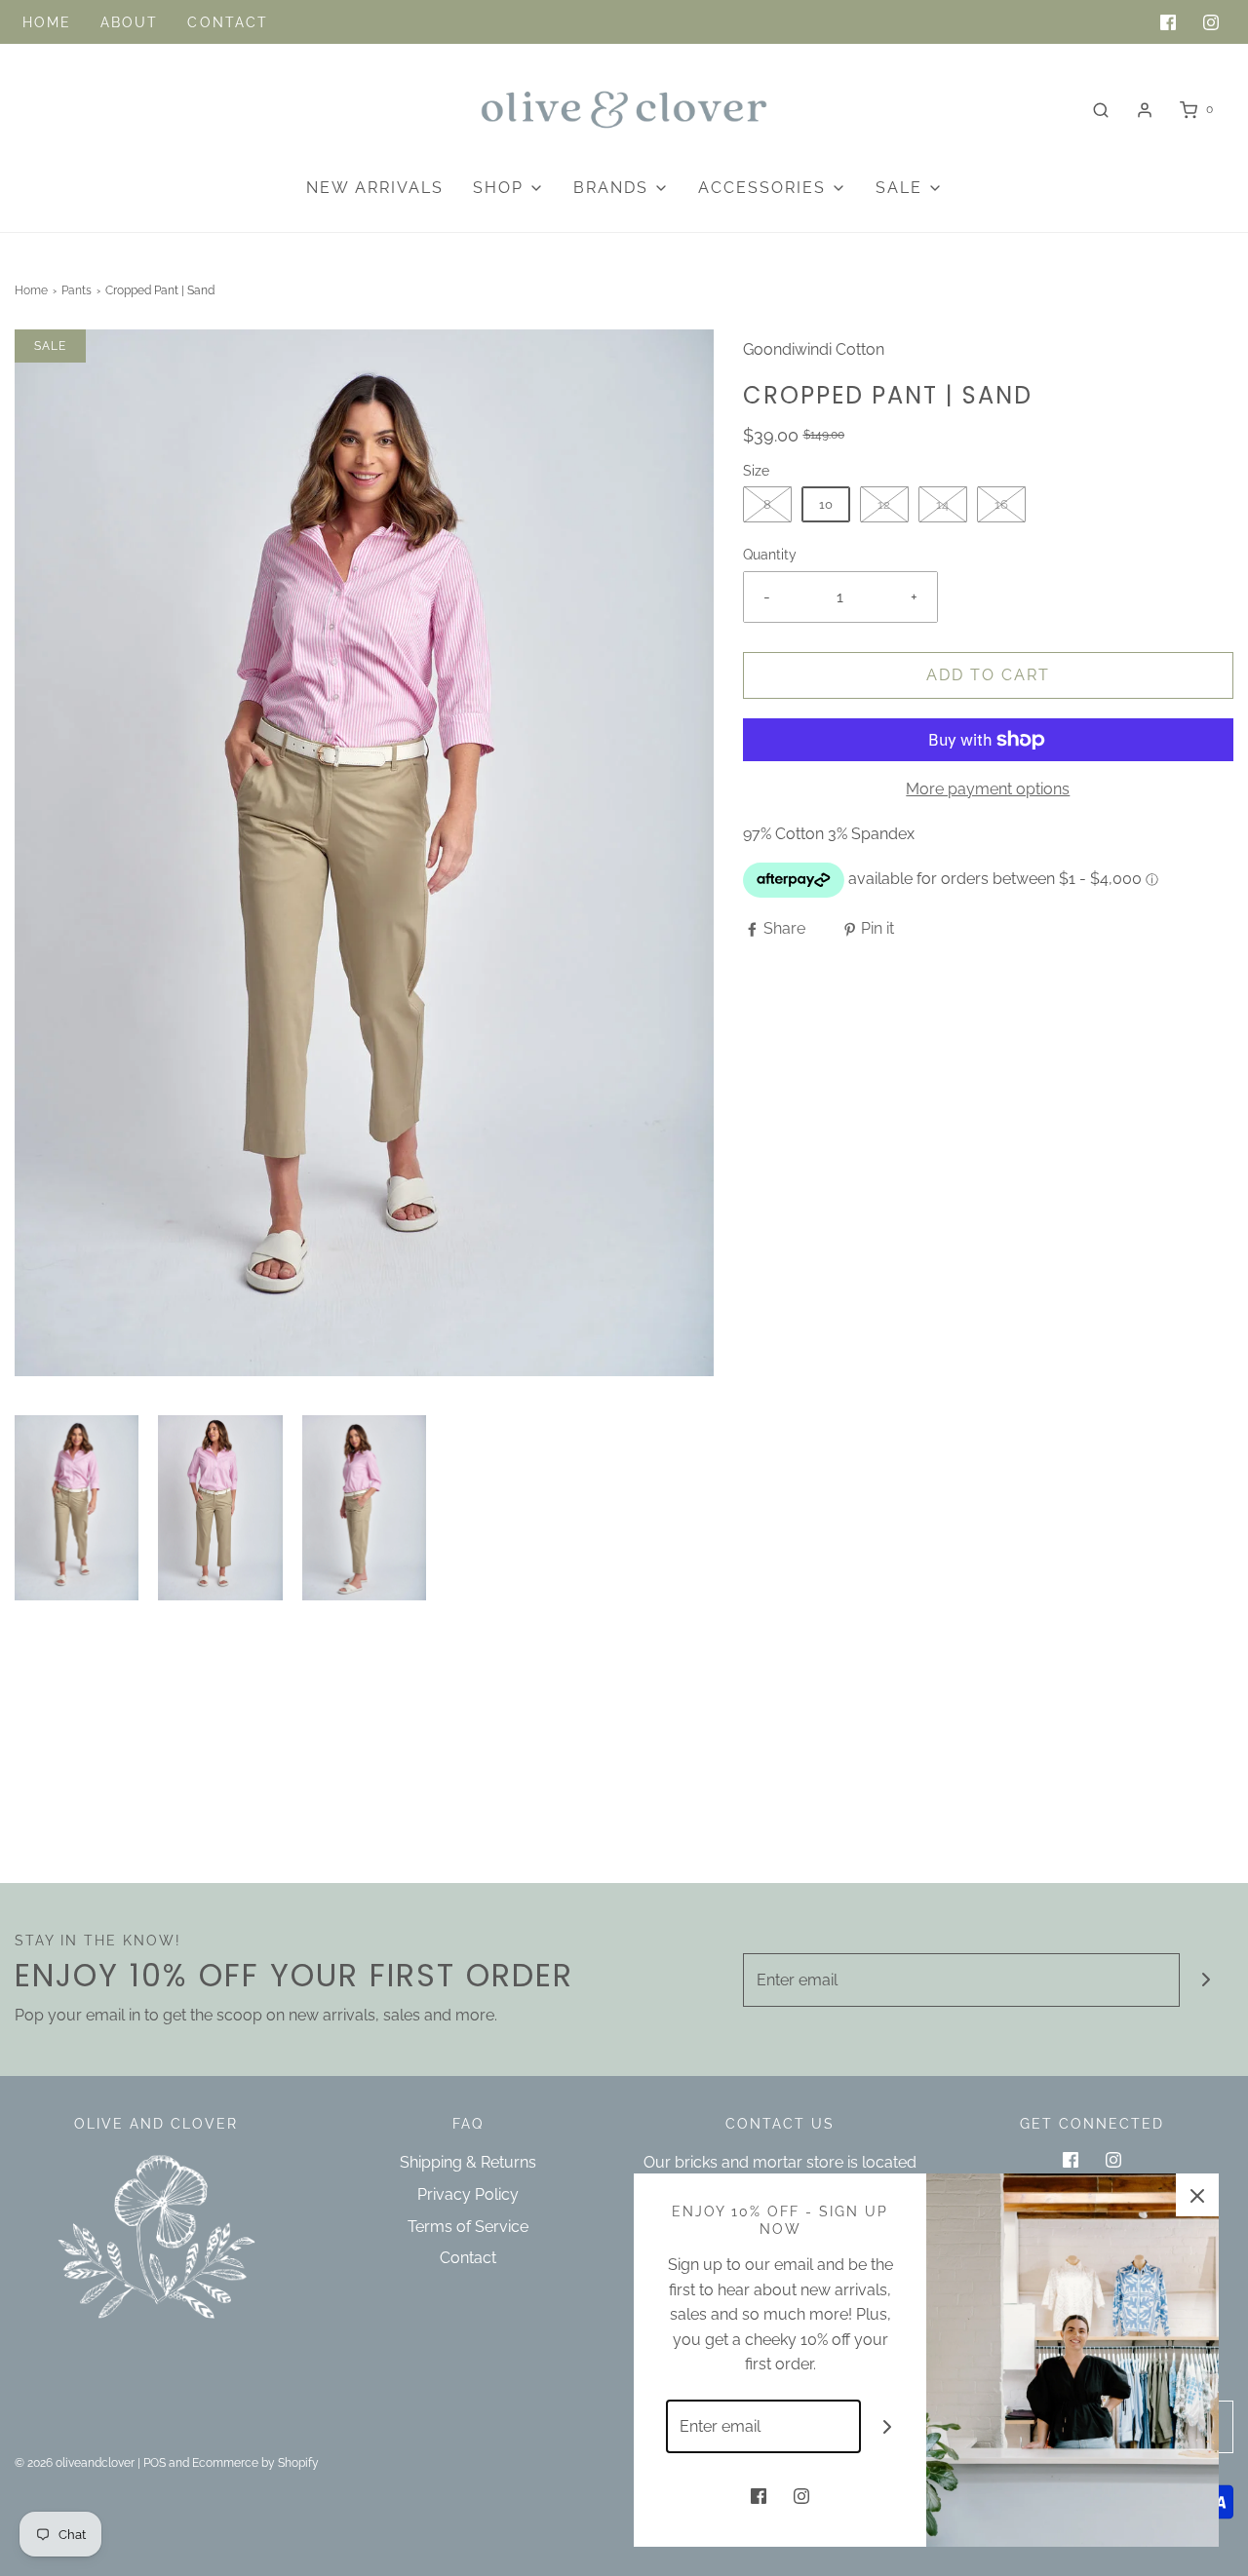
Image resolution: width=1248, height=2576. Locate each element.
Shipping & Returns (468, 2162)
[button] (77, 1508)
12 (884, 504)
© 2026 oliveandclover (75, 2463)
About (130, 22)
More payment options (988, 789)
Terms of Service (468, 2227)
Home (47, 22)
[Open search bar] (1101, 110)
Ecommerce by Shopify (255, 2463)
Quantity (770, 554)
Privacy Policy (468, 2194)
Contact (228, 22)
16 (1001, 504)
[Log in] (1145, 110)
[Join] (1207, 1980)
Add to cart (988, 675)
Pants (77, 290)
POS (155, 2463)
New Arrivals (375, 188)
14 (942, 504)
